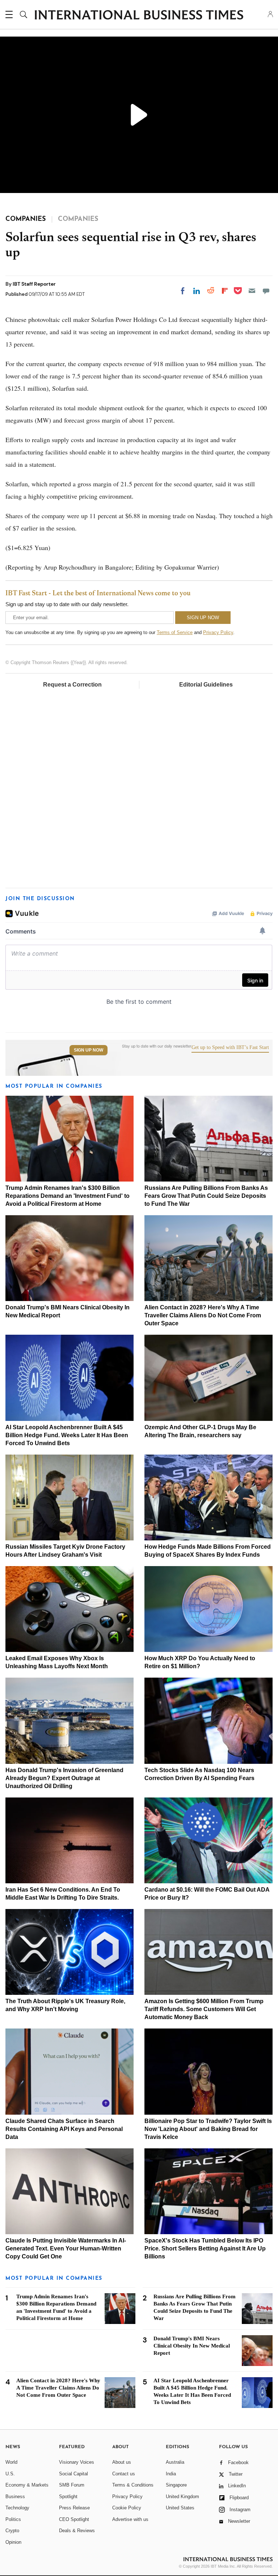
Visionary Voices (77, 2462)
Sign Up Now (89, 1050)
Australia (175, 2462)
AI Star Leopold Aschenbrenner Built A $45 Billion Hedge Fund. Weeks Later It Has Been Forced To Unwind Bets (67, 1435)
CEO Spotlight (74, 2519)
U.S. (10, 2474)
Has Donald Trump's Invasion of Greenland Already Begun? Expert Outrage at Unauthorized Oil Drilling (64, 1778)
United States (180, 2508)
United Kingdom (182, 2497)
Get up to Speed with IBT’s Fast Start (230, 1048)
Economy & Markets (27, 2485)
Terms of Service (175, 632)
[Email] (252, 291)
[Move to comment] (266, 291)
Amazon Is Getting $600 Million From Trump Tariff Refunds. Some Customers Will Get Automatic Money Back (204, 2009)
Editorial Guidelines (206, 685)
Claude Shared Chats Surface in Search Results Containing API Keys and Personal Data (64, 2129)
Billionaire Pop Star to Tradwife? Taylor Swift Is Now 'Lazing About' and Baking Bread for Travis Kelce (208, 2129)
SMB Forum (72, 2485)
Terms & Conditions (133, 2485)
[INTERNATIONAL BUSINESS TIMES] (139, 16)
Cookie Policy (127, 2508)
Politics (13, 2519)
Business (15, 2497)
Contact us (124, 2474)
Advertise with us (130, 2519)
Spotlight (68, 2497)
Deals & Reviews (77, 2531)
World (11, 2462)
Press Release (74, 2508)
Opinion (13, 2542)
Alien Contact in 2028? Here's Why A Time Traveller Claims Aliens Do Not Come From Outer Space (203, 1315)
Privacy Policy (218, 632)
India (171, 2474)
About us (122, 2462)
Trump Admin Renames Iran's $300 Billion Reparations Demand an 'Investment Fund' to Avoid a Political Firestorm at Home (68, 1196)
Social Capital (73, 2474)
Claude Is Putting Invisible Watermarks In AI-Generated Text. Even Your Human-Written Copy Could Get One (66, 2248)
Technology (17, 2508)
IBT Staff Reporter (34, 284)
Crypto (12, 2531)
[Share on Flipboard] (225, 291)
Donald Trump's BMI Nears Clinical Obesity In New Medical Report (192, 2346)
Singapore (176, 2485)
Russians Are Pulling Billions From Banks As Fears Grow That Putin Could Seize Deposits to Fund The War (206, 1196)
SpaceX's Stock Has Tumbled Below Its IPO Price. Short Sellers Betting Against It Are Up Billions (205, 2248)
